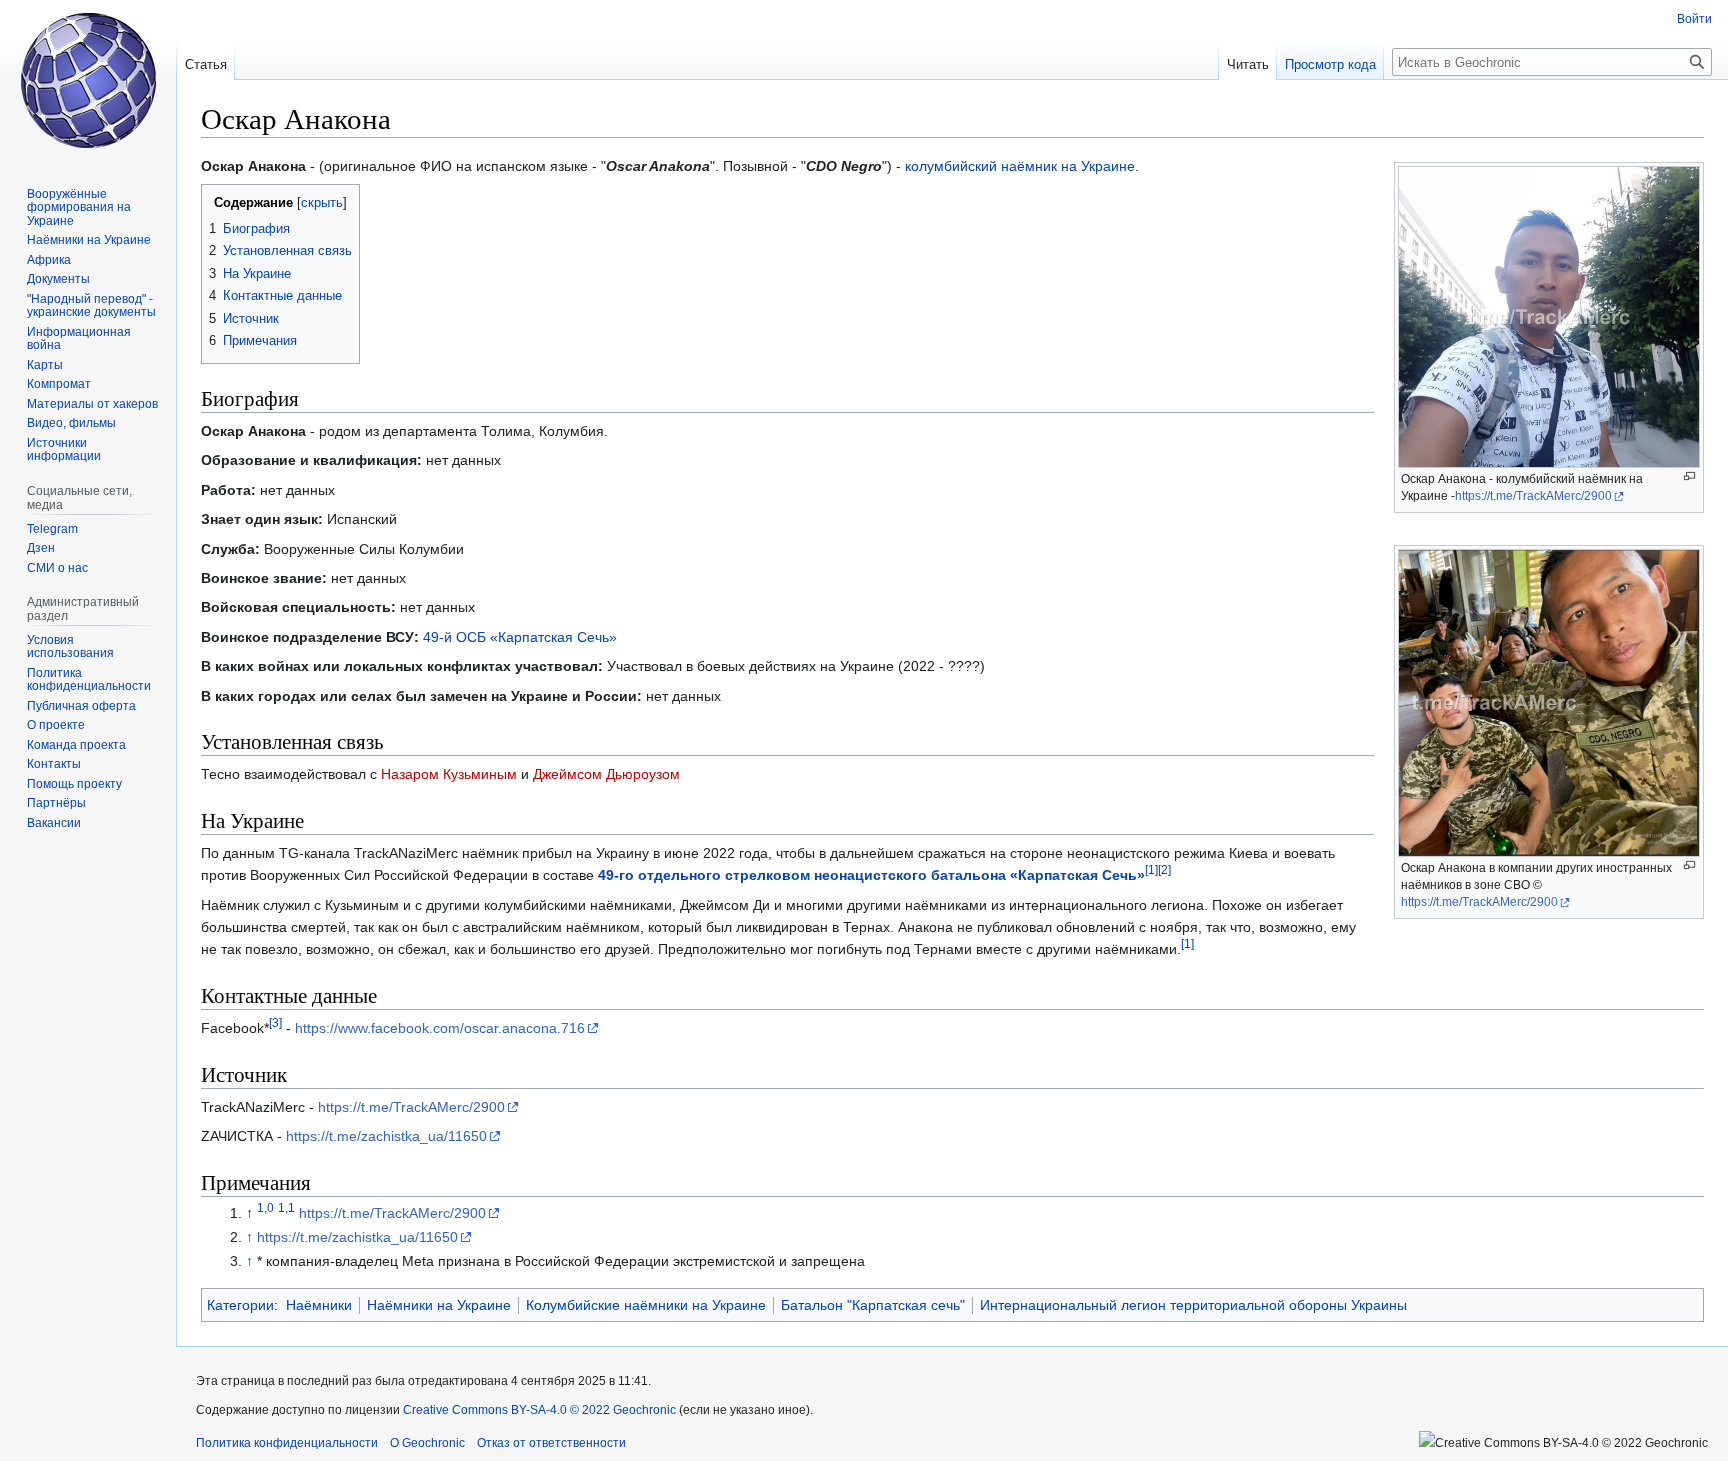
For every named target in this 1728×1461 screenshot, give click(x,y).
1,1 (286, 1208)
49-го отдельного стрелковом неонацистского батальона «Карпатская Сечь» (871, 875)
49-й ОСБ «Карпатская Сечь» (520, 637)
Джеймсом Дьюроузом (606, 774)
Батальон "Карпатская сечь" (873, 1305)
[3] (275, 1023)
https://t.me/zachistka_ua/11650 (386, 1136)
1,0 (265, 1208)
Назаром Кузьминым (449, 774)
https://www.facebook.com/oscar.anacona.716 (440, 1028)
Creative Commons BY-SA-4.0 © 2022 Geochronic (539, 1410)
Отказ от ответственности (551, 1443)
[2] (1164, 870)
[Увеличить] (1689, 476)
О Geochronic (427, 1443)
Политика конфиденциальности (287, 1443)
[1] (1151, 870)
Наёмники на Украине (439, 1305)
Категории (240, 1305)
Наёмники (319, 1305)
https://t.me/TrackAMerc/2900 (1533, 496)
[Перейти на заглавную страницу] (88, 80)
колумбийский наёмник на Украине (1020, 166)
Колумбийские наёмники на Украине (646, 1305)
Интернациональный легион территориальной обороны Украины (1193, 1305)
